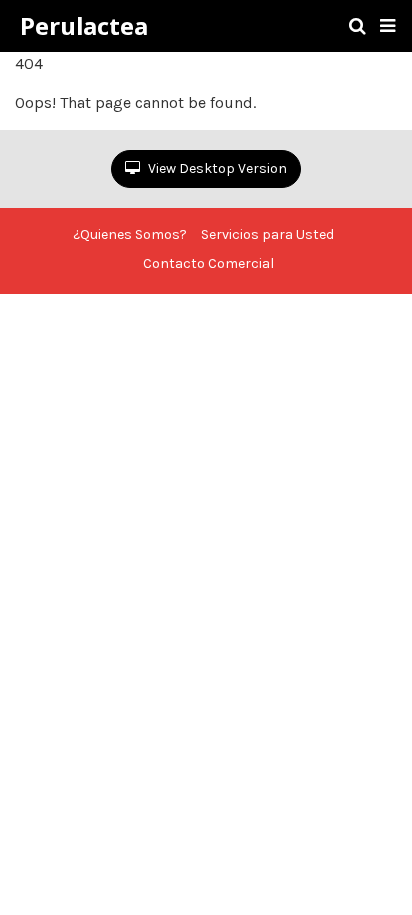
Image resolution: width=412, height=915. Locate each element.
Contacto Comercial (208, 263)
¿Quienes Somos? (130, 234)
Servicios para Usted (267, 234)
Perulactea (84, 26)
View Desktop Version (216, 168)
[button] (387, 26)
